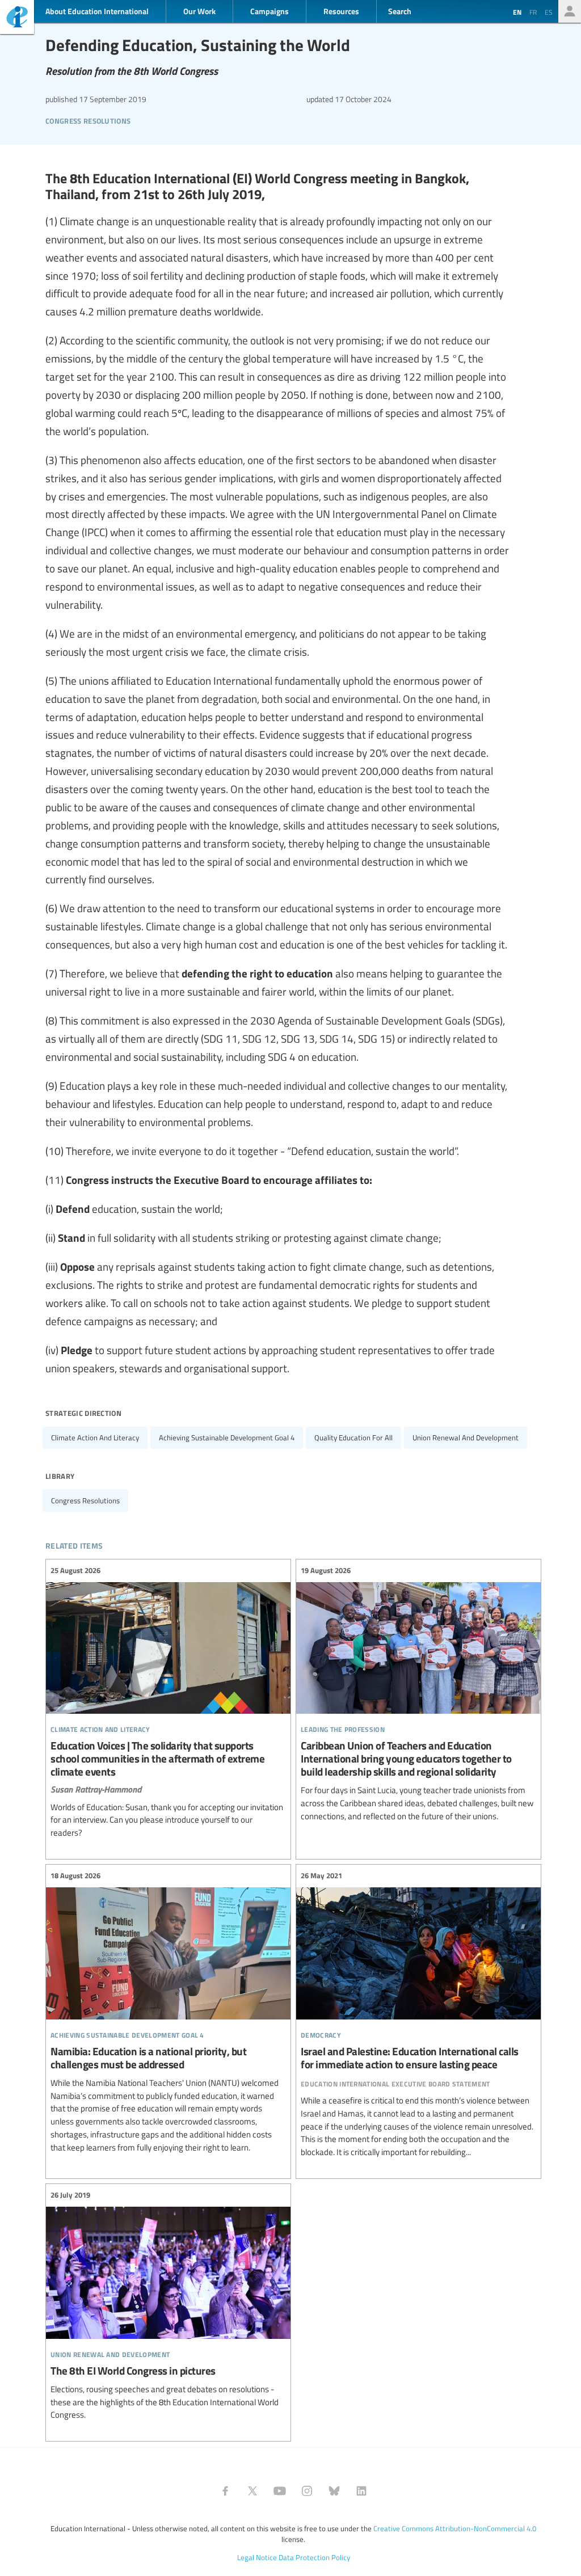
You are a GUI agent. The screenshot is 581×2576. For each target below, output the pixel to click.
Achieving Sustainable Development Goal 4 (227, 1437)
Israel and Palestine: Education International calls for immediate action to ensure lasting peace (418, 2014)
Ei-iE (17, 18)
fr (533, 12)
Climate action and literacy (95, 1437)
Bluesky (334, 2491)
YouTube (280, 2491)
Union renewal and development (466, 1437)
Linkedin (361, 2491)
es (549, 12)
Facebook (225, 2491)
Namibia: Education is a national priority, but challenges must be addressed (168, 2012)
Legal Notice (257, 2557)
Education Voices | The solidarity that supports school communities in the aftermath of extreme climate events (168, 1702)
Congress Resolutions (88, 119)
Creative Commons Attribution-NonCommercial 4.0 (455, 2528)
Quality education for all (353, 1437)
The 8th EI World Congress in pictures (168, 2305)
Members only (570, 11)
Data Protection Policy (314, 2557)
